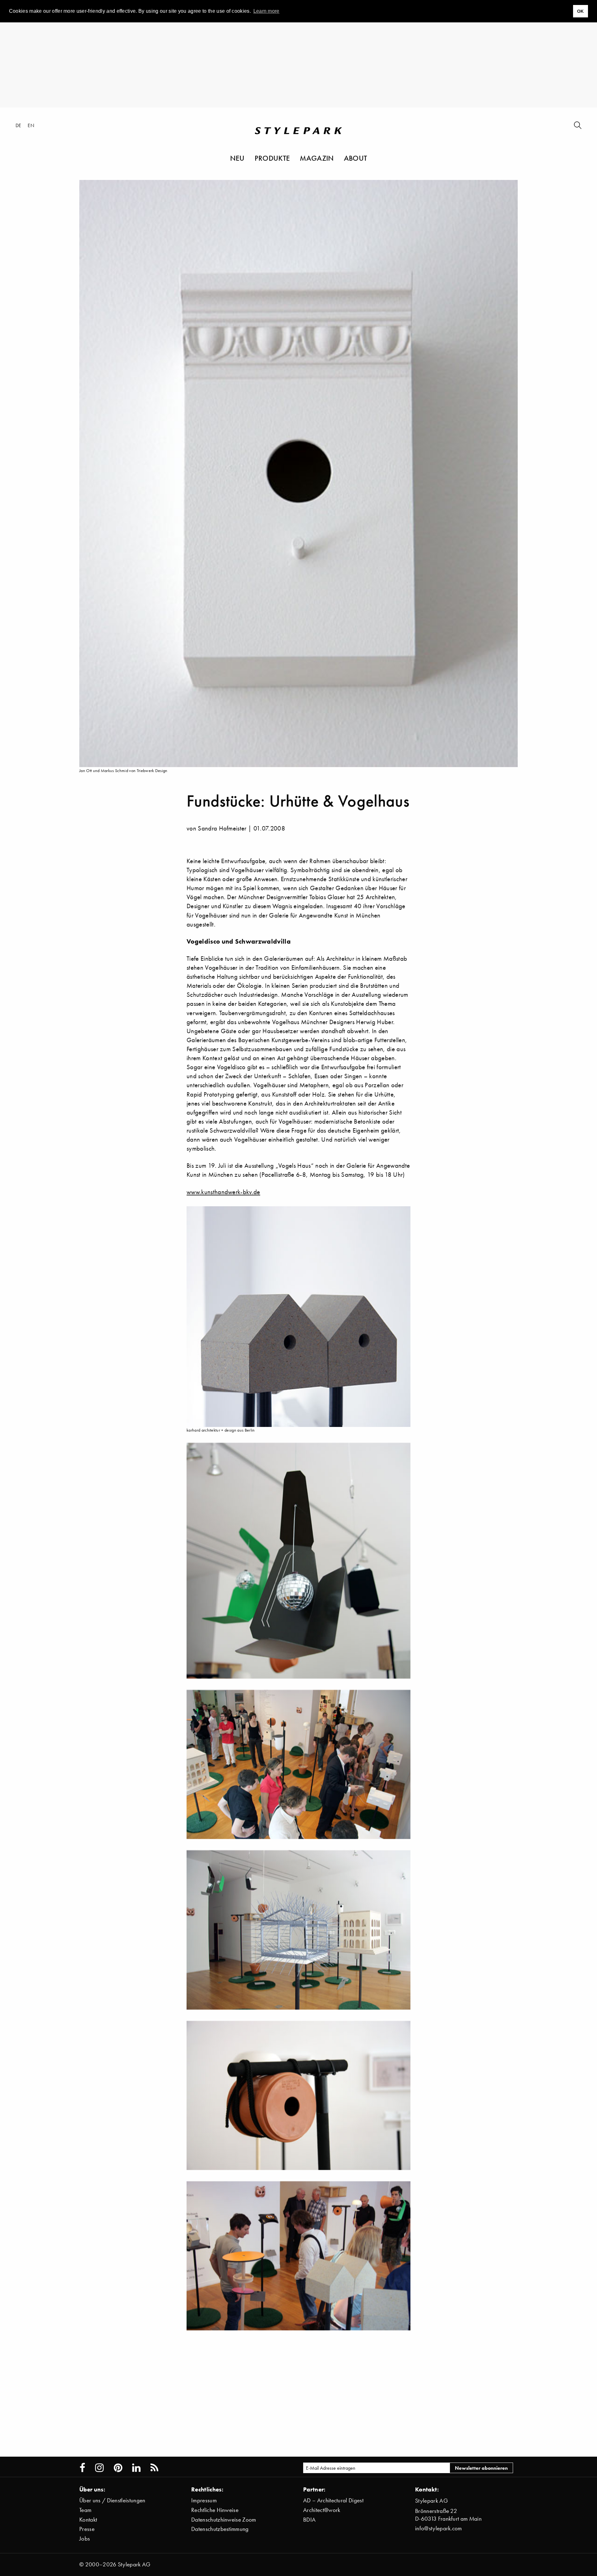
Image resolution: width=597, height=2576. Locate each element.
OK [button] (581, 11)
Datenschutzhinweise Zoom (224, 2520)
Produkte (272, 158)
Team (85, 2510)
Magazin (317, 158)
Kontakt (88, 2520)
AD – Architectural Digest (333, 2500)
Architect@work (322, 2510)
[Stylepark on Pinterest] (118, 2468)
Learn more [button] (266, 11)
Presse (87, 2529)
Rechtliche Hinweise (215, 2510)
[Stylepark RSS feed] (154, 2468)
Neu (237, 158)
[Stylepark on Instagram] (99, 2468)
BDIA (309, 2520)
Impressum (204, 2500)
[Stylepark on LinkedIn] (136, 2468)
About (356, 158)
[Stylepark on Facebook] (82, 2468)
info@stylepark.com (439, 2528)
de (19, 125)
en (31, 125)
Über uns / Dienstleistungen (112, 2500)
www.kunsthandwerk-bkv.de (223, 1192)
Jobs (85, 2539)
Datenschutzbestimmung (220, 2529)
